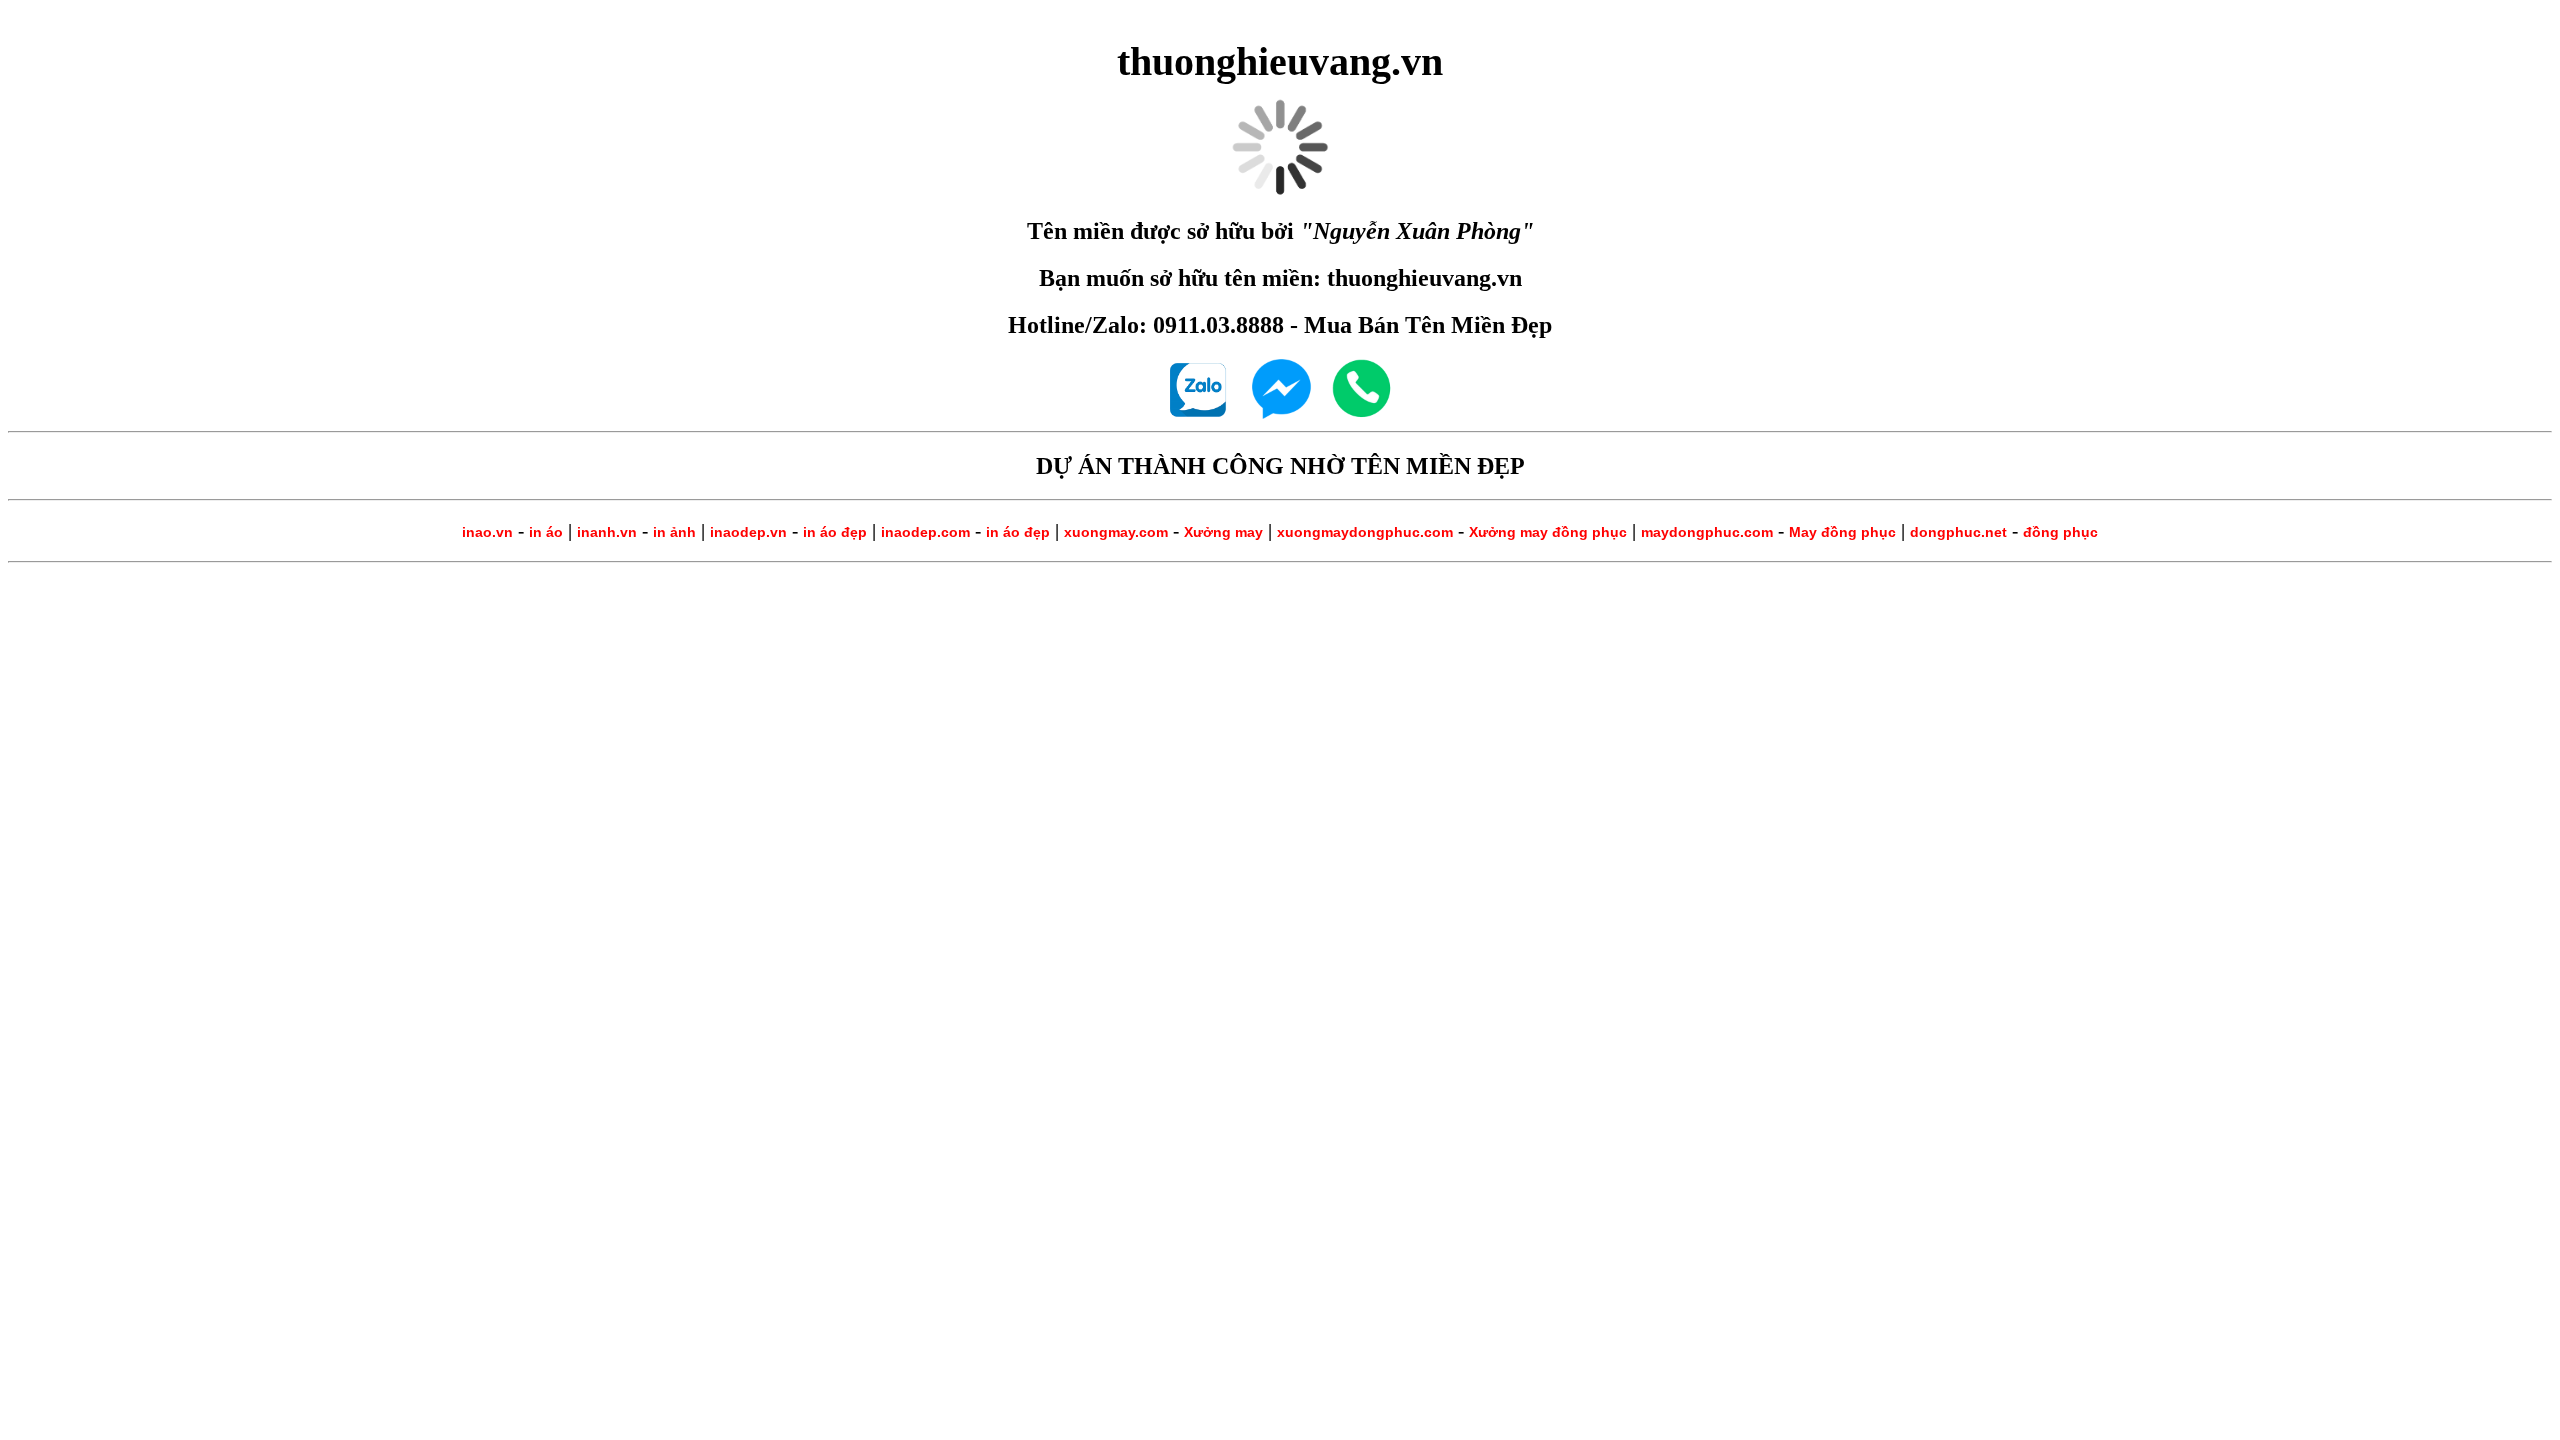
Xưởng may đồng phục (1548, 532)
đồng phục (2060, 532)
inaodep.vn (748, 532)
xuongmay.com (1116, 532)
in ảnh (674, 532)
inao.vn (487, 532)
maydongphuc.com (1707, 532)
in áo (546, 532)
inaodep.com (925, 532)
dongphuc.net (1958, 532)
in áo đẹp (835, 532)
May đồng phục (1842, 532)
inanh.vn (607, 532)
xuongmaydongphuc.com (1365, 532)
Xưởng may (1223, 532)
